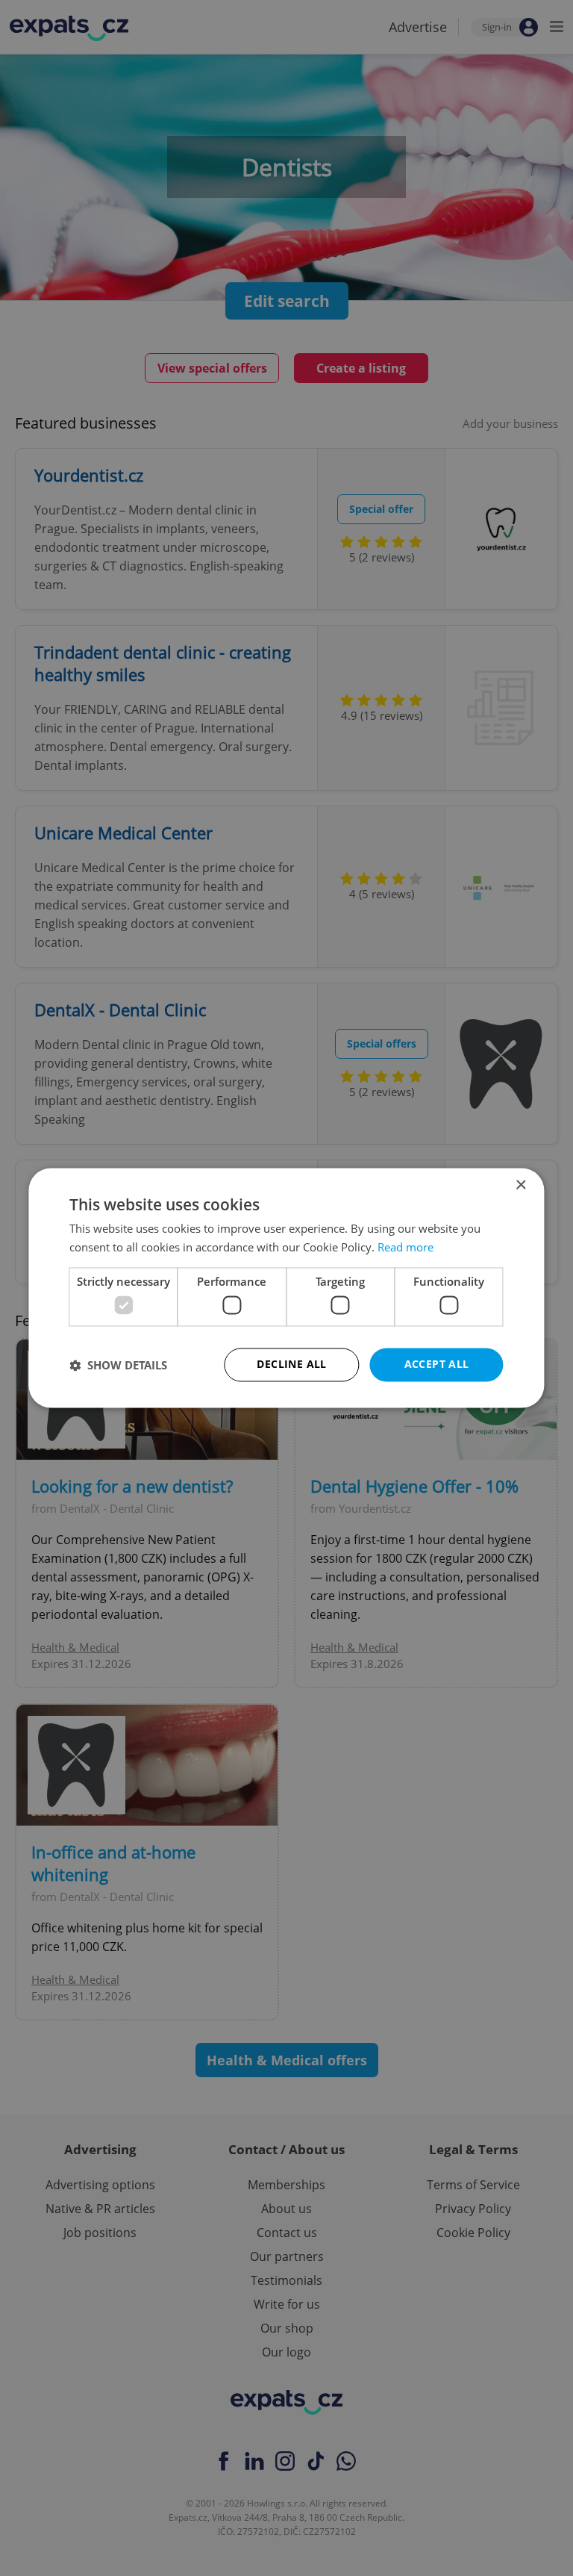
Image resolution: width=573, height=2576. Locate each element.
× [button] (520, 1185)
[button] (118, 1365)
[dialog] (286, 1288)
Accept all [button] (437, 1365)
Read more (406, 1248)
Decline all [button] (291, 1365)
